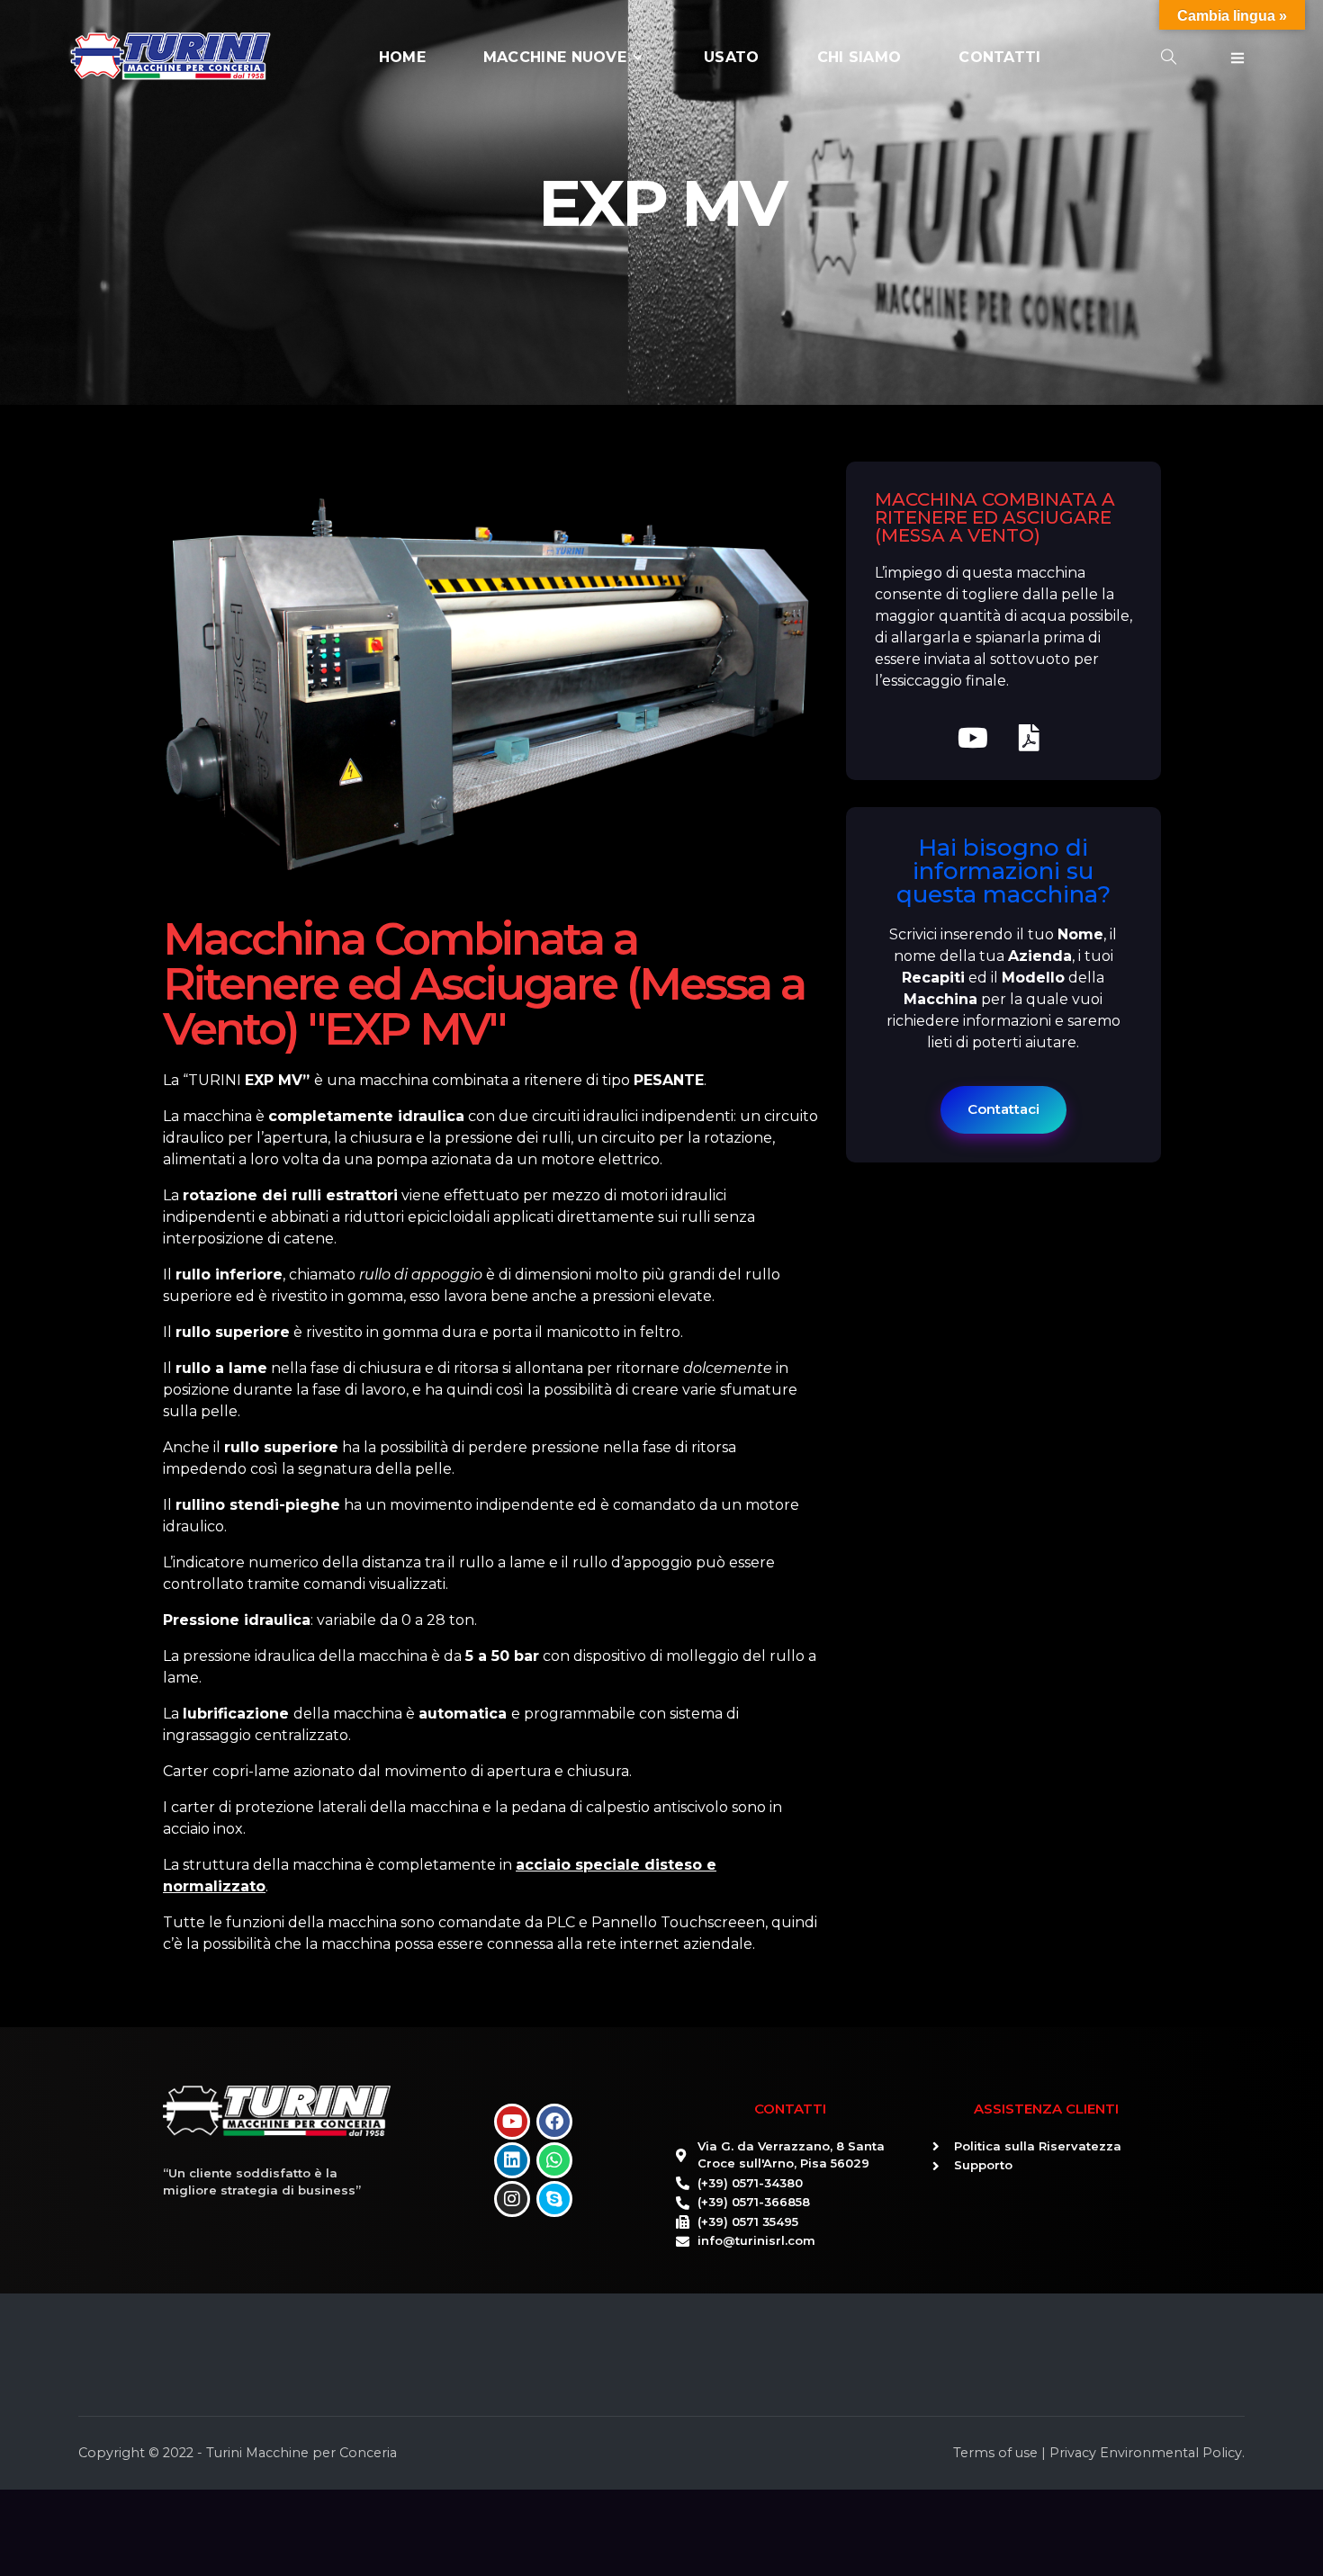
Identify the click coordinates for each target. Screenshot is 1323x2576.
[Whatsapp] (554, 2160)
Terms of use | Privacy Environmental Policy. (1099, 2453)
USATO (732, 57)
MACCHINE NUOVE (555, 57)
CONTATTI (999, 57)
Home (402, 57)
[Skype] (554, 2199)
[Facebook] (554, 2122)
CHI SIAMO (859, 57)
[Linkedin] (512, 2160)
